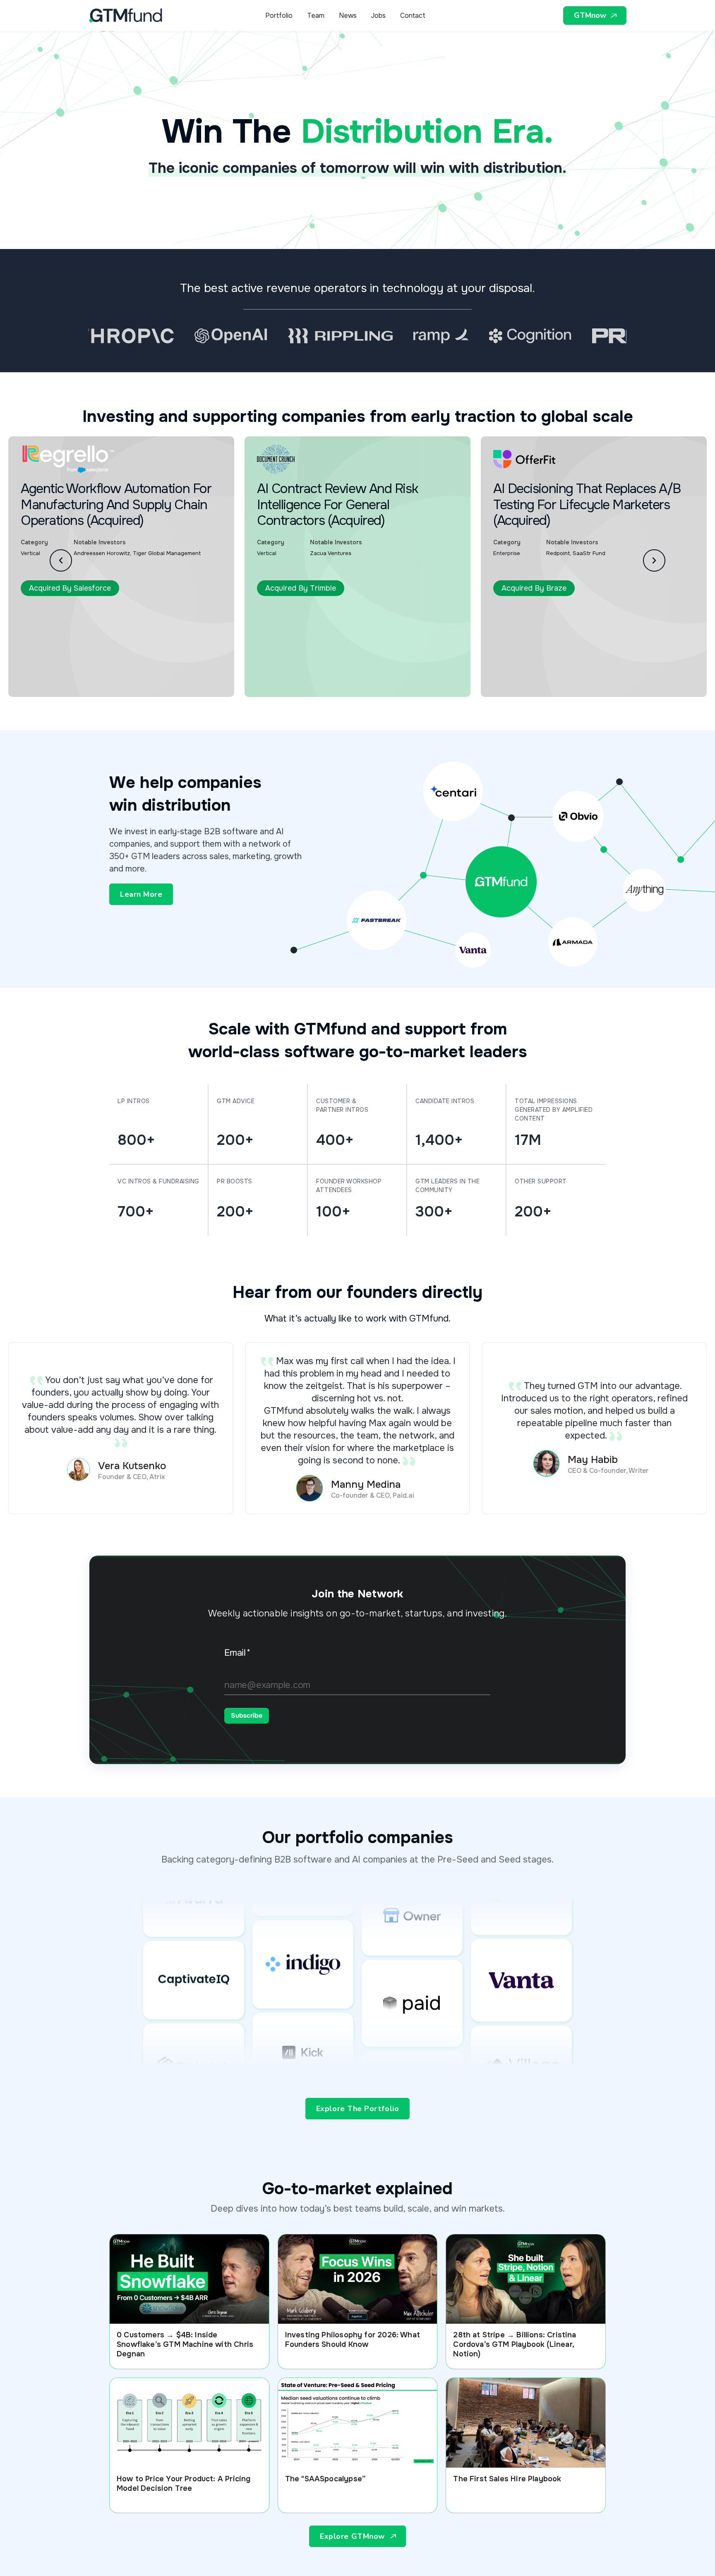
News (348, 16)
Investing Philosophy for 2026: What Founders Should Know (353, 2340)
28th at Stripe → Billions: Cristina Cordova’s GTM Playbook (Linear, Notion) (515, 2344)
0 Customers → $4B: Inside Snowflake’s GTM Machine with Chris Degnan (185, 2344)
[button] (61, 560)
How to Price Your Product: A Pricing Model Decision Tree (184, 2484)
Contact (413, 16)
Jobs (378, 16)
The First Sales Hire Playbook (507, 2479)
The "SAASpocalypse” (325, 2479)
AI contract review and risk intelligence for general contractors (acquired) (166, 505)
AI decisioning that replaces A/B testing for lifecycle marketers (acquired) (415, 505)
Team (316, 16)
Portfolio (279, 16)
